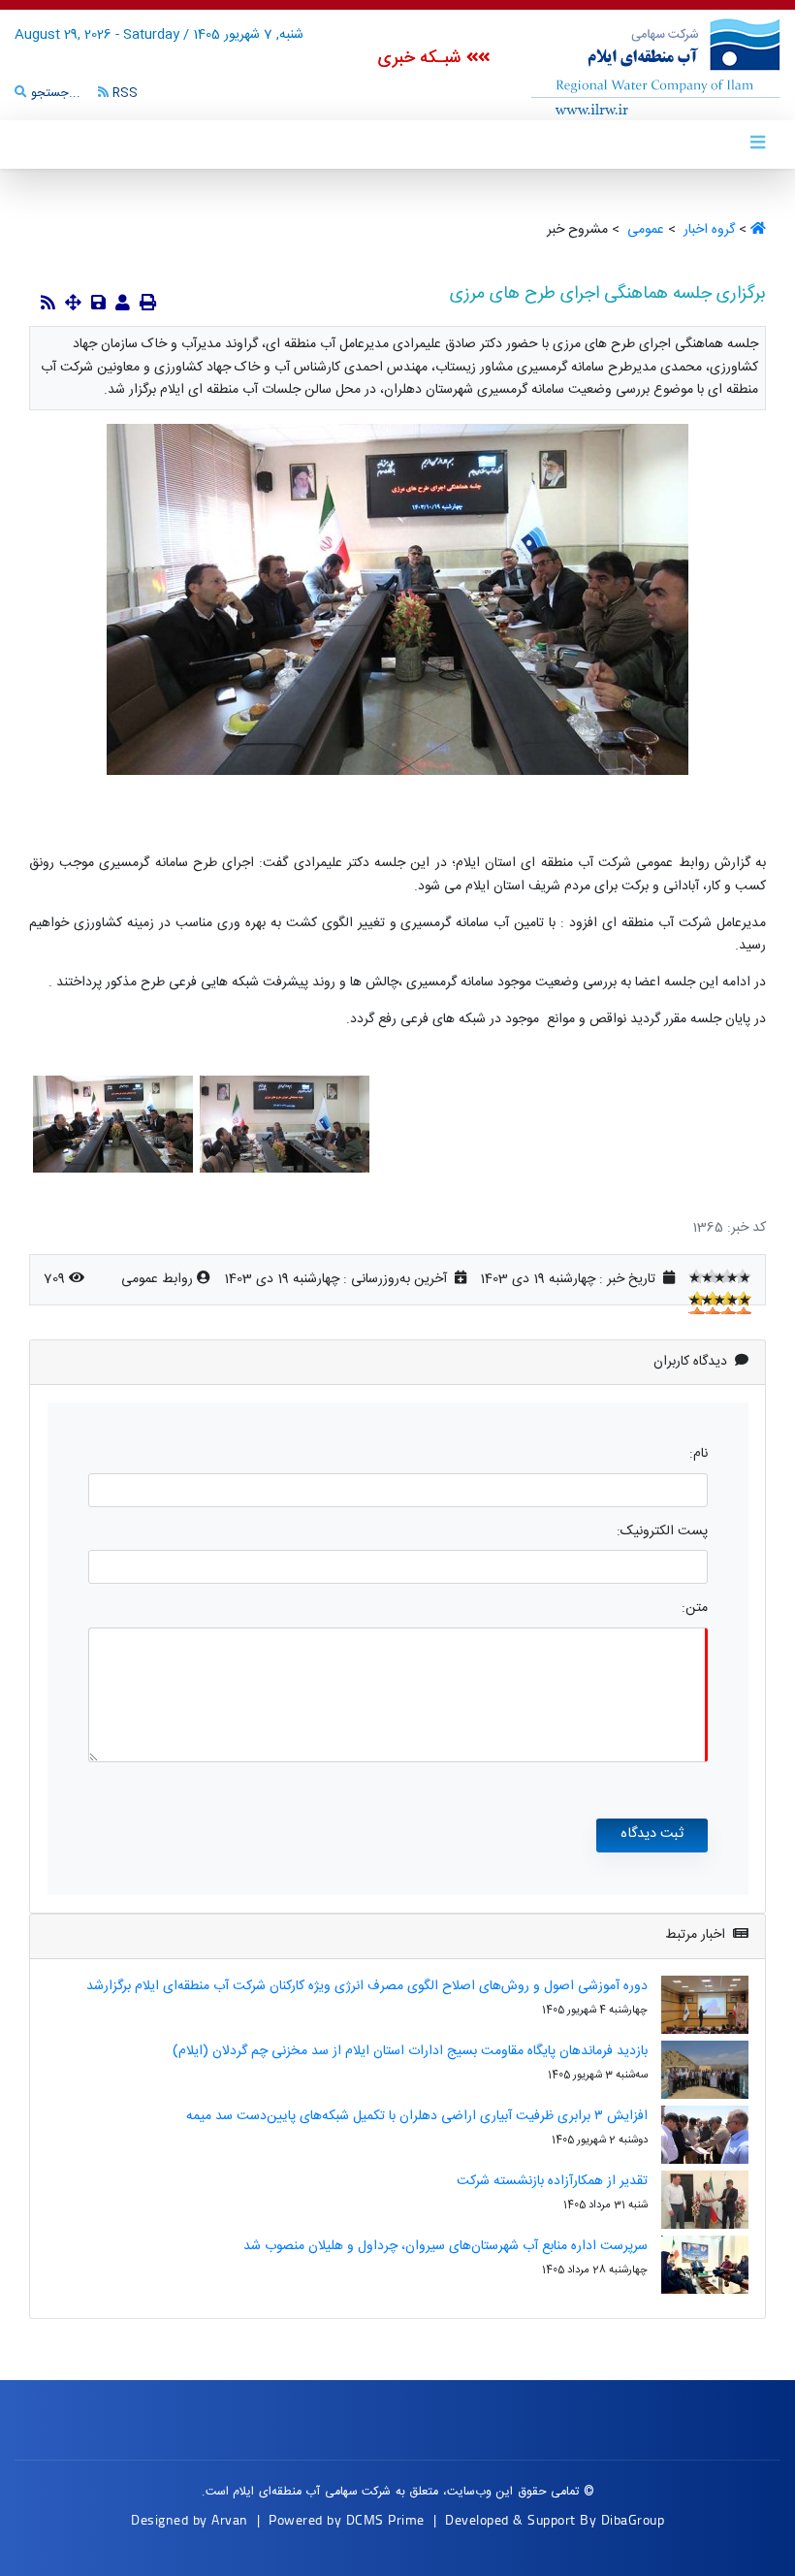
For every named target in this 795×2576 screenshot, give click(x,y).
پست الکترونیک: (662, 1532)
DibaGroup (633, 2519)
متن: (695, 1609)
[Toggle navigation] (757, 144)
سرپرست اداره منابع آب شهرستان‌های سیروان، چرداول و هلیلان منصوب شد (445, 2246)
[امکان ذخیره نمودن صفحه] (98, 305)
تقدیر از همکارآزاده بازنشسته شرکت (552, 2181)
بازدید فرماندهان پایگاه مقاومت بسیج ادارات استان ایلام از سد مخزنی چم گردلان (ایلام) (410, 2051)
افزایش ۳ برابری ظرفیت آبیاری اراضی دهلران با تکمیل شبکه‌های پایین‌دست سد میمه (417, 2116)
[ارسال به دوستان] (123, 305)
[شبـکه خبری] (635, 67)
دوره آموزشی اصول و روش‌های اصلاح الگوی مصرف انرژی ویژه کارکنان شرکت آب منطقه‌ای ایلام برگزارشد (367, 1986)
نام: (699, 1454)
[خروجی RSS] (48, 305)
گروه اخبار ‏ (707, 230)
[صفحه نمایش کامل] (73, 305)
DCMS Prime (385, 2519)
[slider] (720, 1276)
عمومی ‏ (644, 230)
